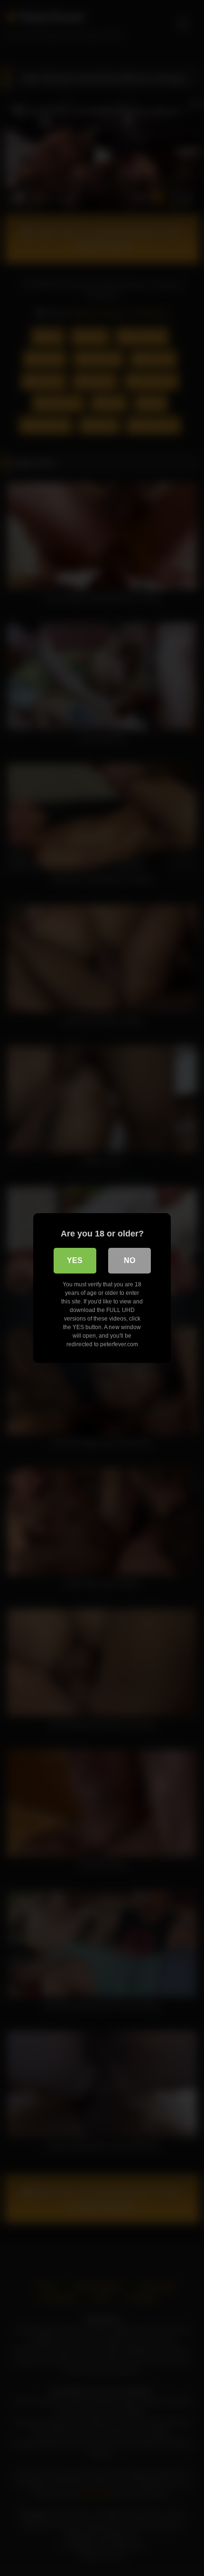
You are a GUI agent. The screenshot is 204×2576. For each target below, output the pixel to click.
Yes (75, 1260)
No (130, 1260)
